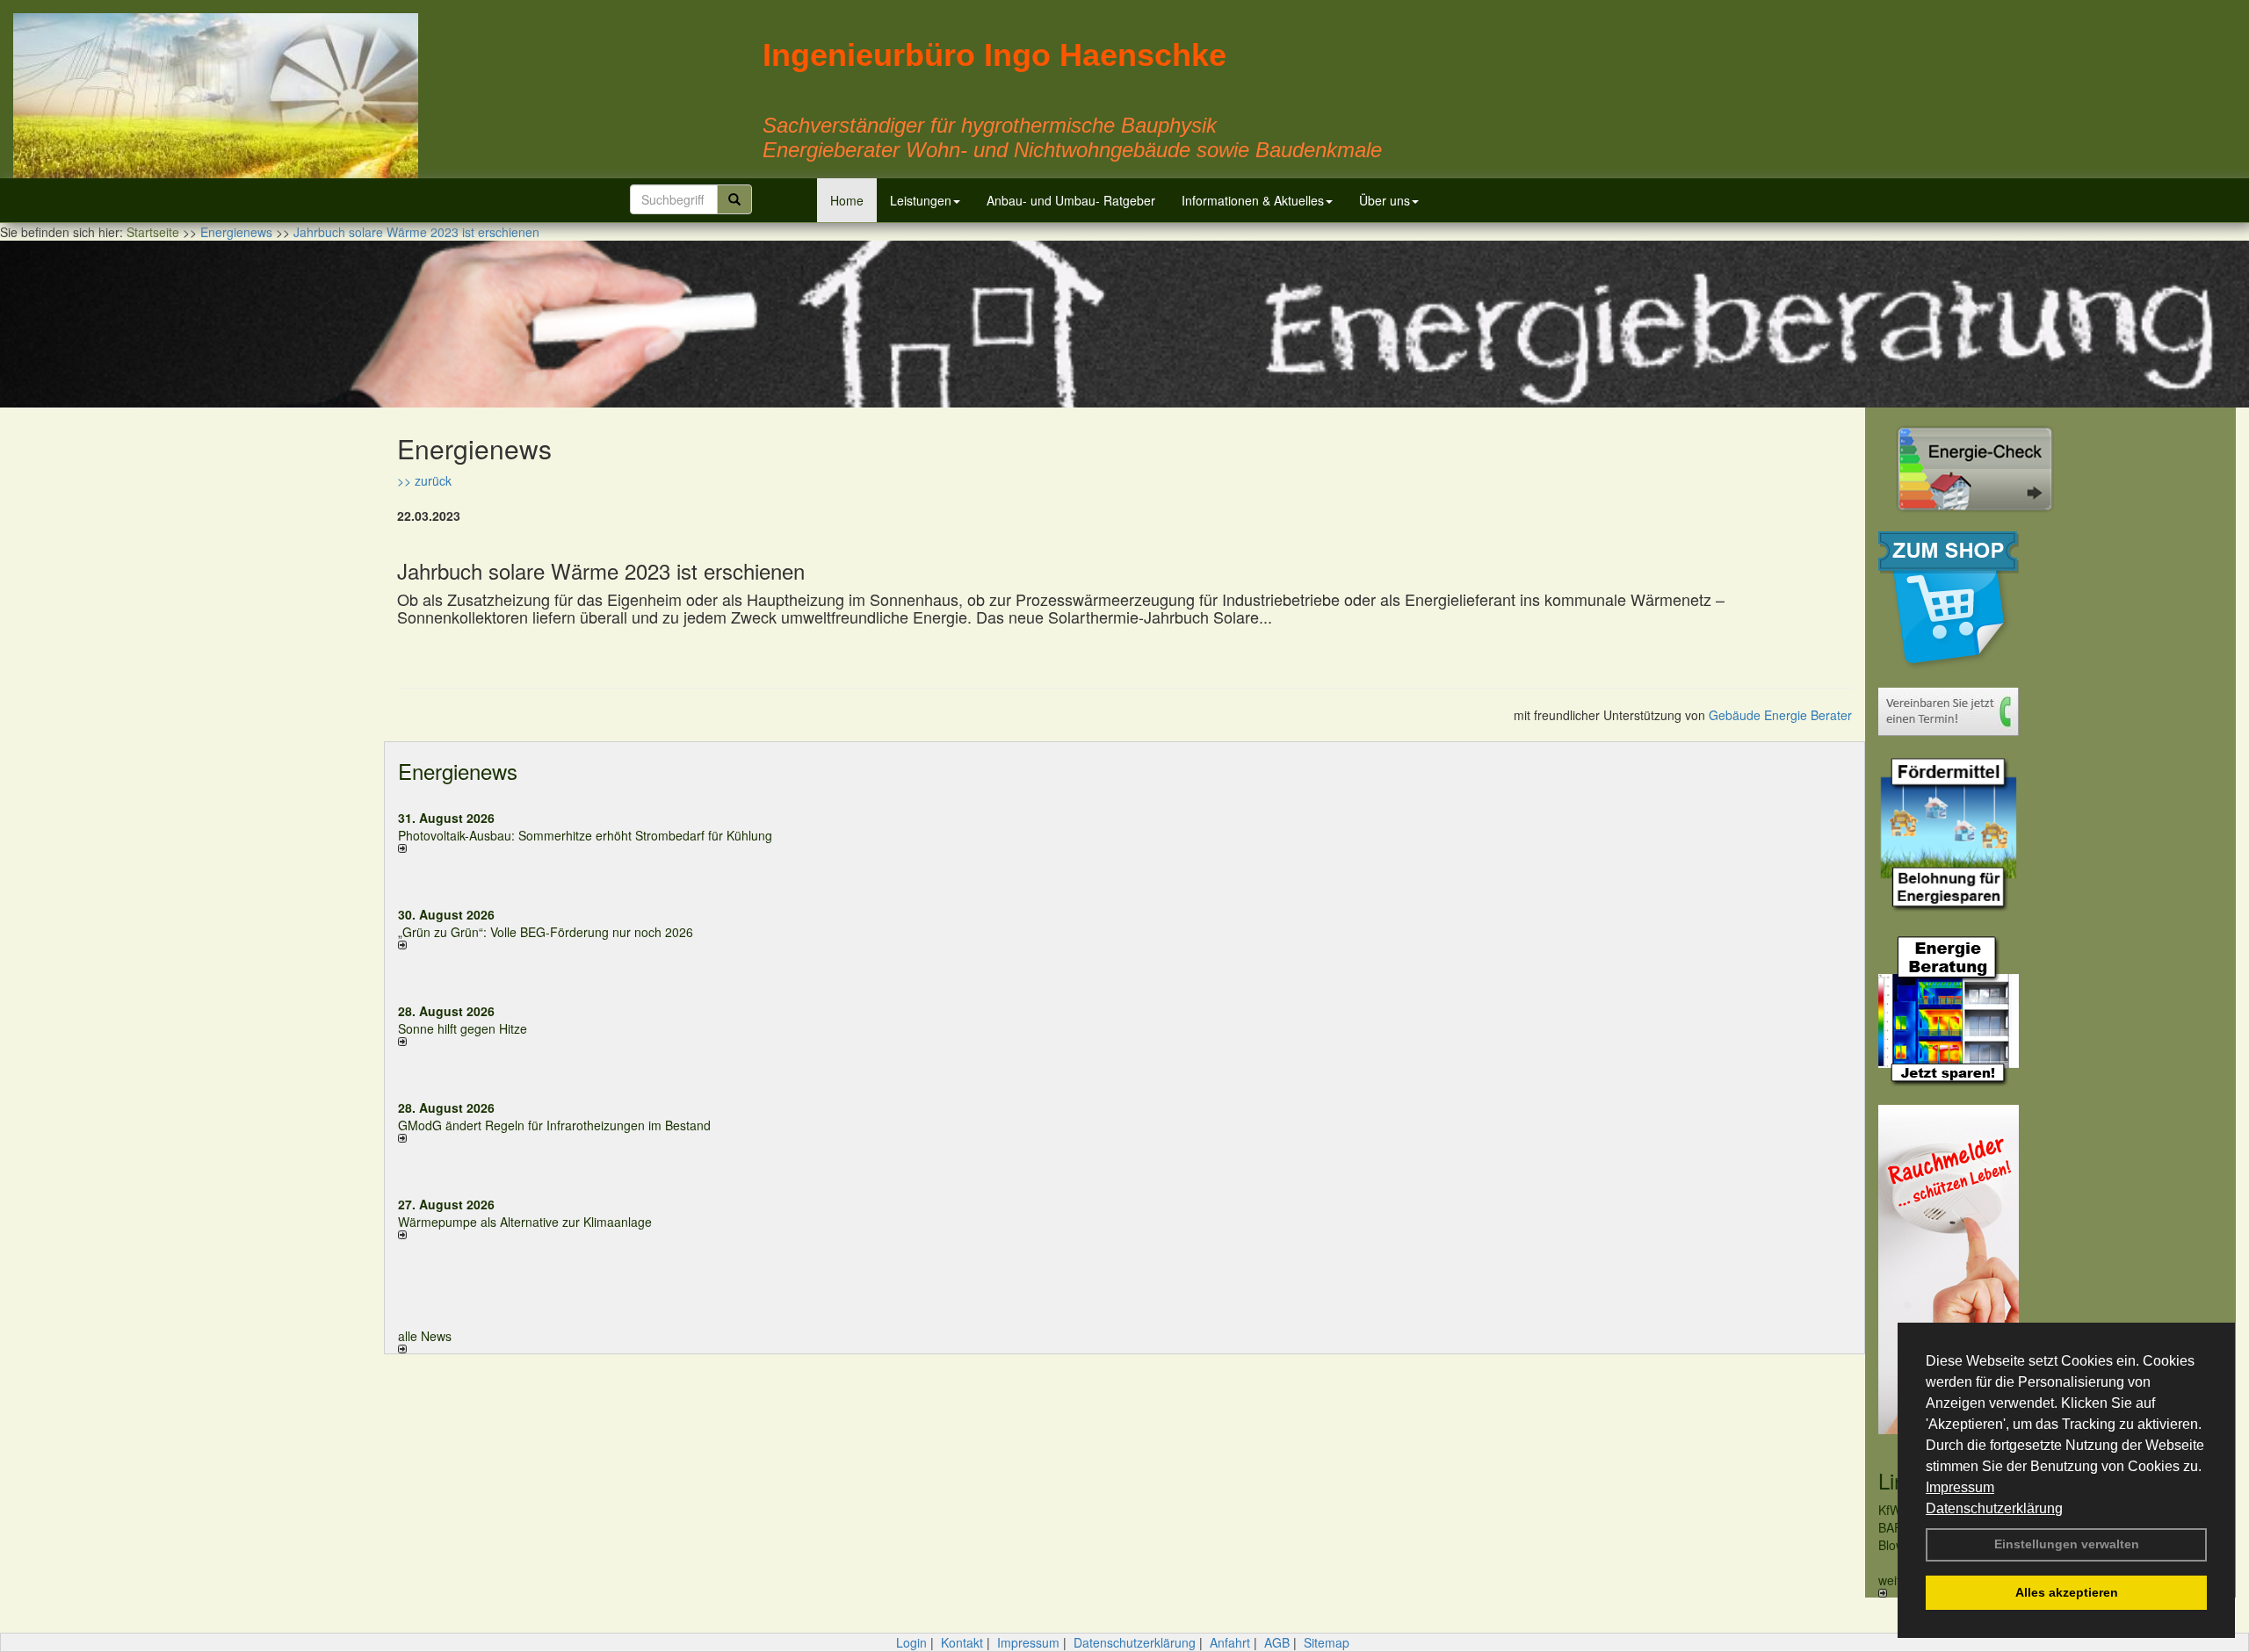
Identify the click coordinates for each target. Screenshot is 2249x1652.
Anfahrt (1230, 1642)
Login (911, 1642)
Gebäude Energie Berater (1780, 715)
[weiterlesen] (755, 848)
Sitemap (1327, 1642)
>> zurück (424, 480)
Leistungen (921, 200)
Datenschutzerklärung (1994, 1508)
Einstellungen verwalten (2067, 1544)
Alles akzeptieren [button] (2067, 1592)
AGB (1277, 1642)
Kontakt (962, 1642)
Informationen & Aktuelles (1253, 200)
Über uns (1385, 200)
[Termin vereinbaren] (2050, 712)
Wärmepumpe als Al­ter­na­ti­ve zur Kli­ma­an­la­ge (525, 1222)
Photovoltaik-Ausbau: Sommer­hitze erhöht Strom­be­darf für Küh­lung (585, 835)
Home (847, 200)
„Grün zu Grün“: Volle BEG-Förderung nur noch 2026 (546, 932)
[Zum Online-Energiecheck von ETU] (2050, 469)
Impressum (1960, 1487)
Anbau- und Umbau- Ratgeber (1071, 200)
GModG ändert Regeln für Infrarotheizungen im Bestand (554, 1125)
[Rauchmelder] (2050, 1270)
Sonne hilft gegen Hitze (463, 1028)
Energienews (458, 771)
